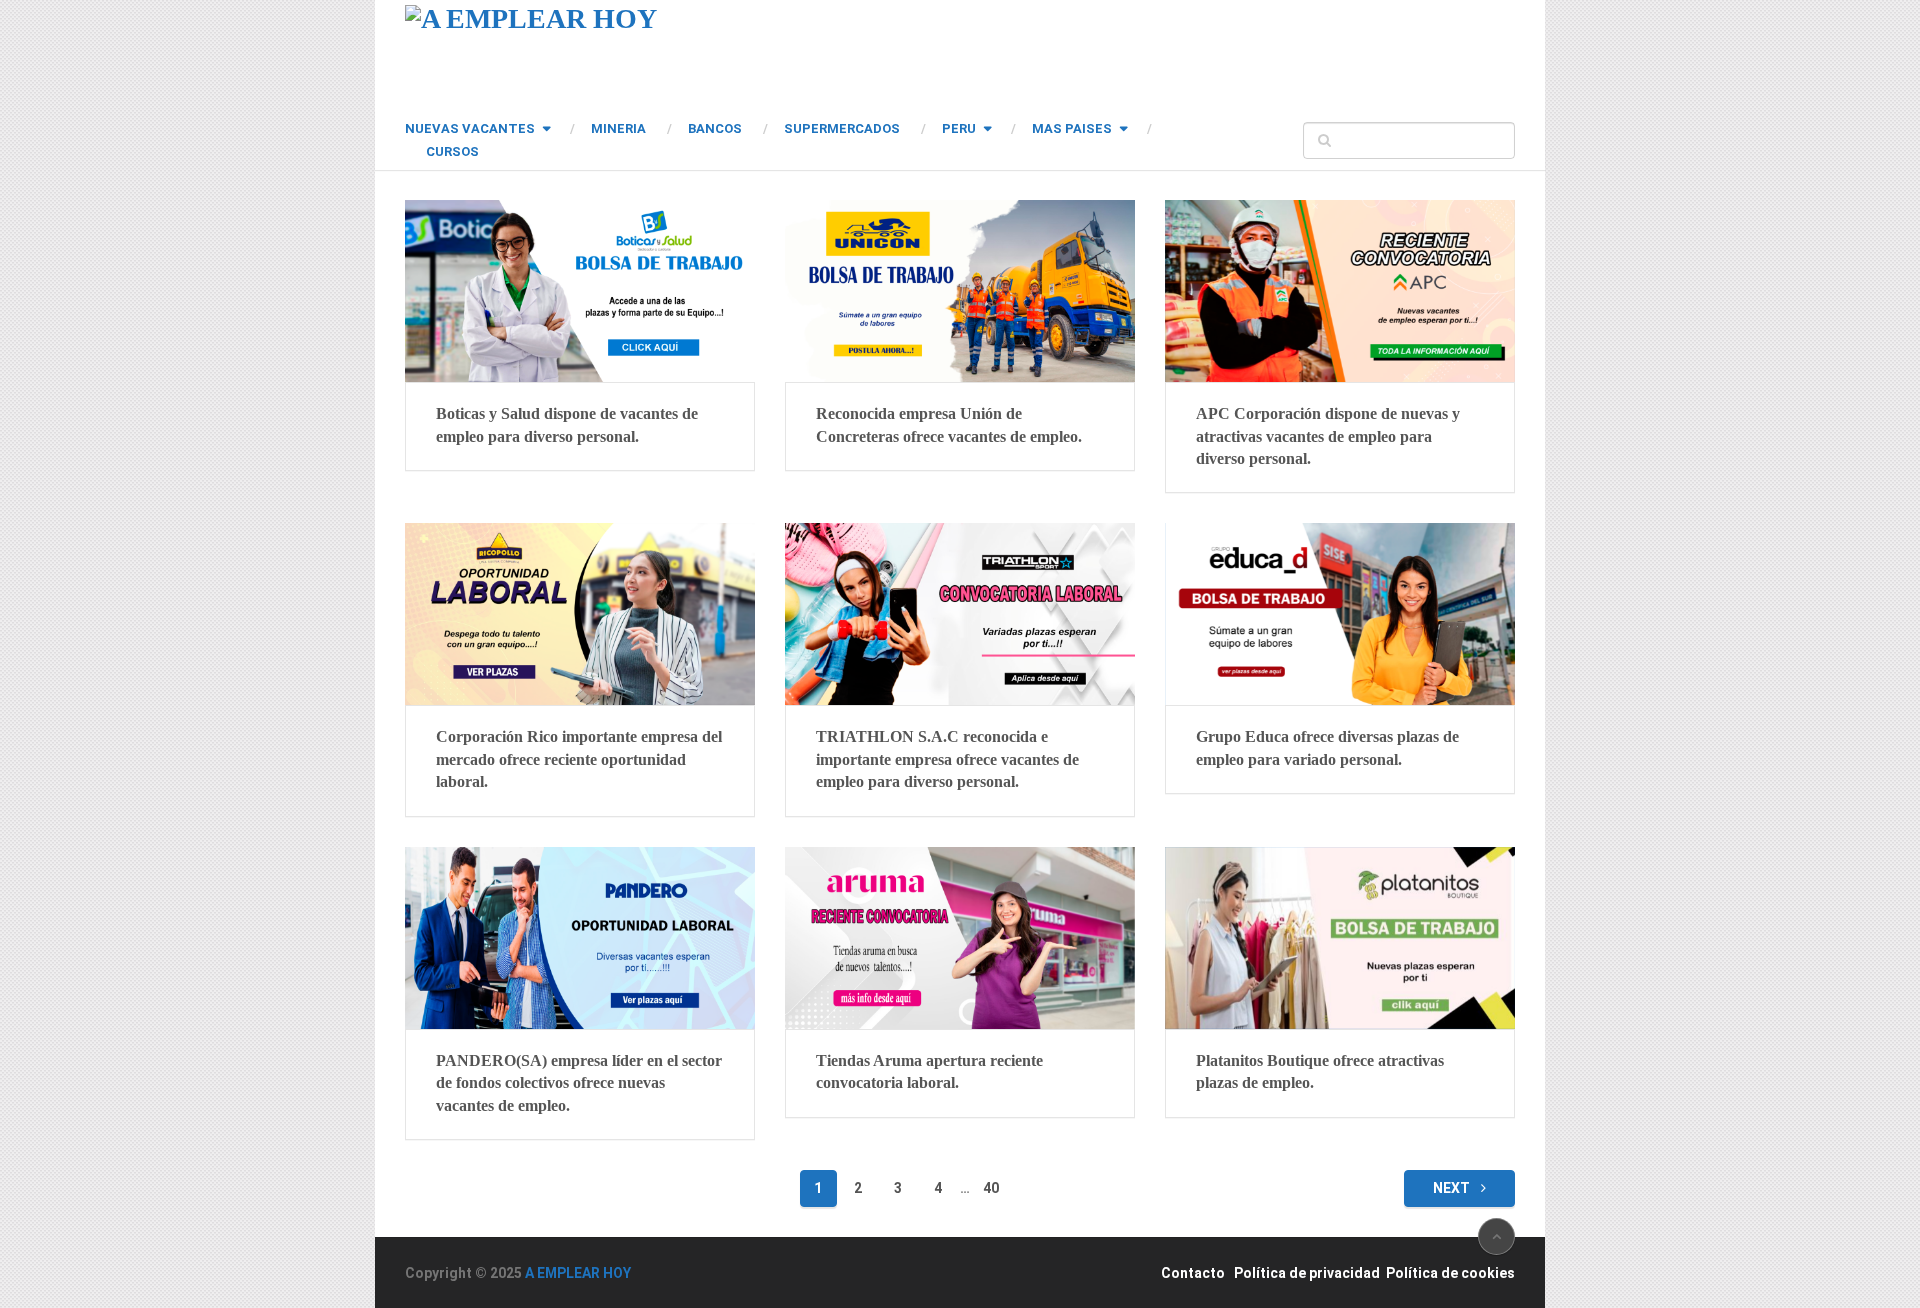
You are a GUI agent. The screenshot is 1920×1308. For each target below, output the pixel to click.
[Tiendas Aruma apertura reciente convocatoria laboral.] (960, 938)
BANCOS (715, 128)
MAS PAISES (1072, 128)
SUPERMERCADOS (842, 128)
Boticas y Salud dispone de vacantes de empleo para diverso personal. (567, 424)
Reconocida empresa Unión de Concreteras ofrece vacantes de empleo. (949, 424)
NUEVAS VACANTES (470, 128)
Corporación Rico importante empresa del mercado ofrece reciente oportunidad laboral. (579, 759)
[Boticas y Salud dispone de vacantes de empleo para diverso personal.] (580, 291)
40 (991, 1188)
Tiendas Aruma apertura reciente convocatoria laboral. (929, 1071)
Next (1453, 1188)
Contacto (1193, 1273)
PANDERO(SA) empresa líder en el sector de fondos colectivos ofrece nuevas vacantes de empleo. (579, 1083)
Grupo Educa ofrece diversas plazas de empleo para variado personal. (1327, 747)
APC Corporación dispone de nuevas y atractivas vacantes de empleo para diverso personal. (1328, 436)
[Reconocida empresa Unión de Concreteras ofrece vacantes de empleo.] (960, 291)
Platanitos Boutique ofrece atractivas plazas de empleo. (1320, 1071)
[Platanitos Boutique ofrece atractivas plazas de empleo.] (1340, 938)
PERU (959, 128)
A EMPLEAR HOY (578, 1273)
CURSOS (452, 151)
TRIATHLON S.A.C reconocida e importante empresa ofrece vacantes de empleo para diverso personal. (947, 759)
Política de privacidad (1307, 1273)
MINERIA (618, 128)
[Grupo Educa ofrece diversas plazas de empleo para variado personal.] (1340, 614)
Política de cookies (1450, 1273)
